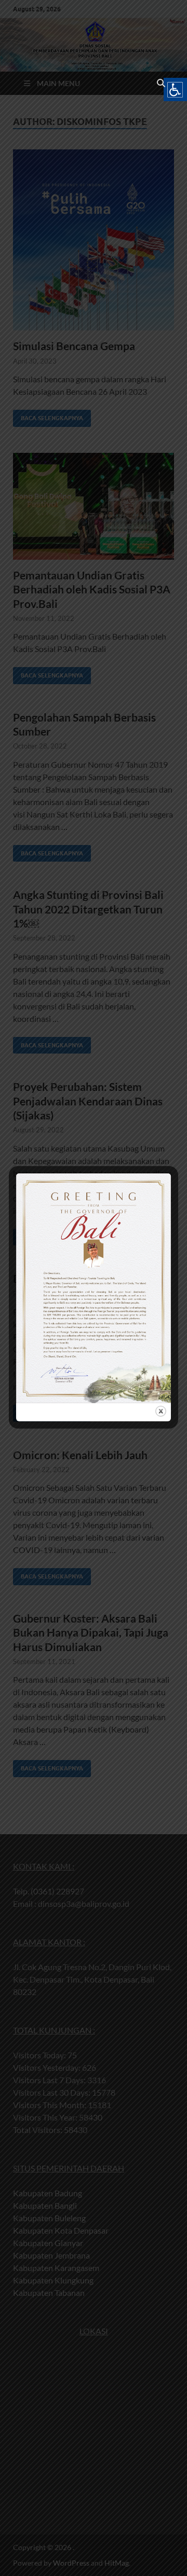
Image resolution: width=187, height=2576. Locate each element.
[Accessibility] (175, 89)
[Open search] (161, 84)
